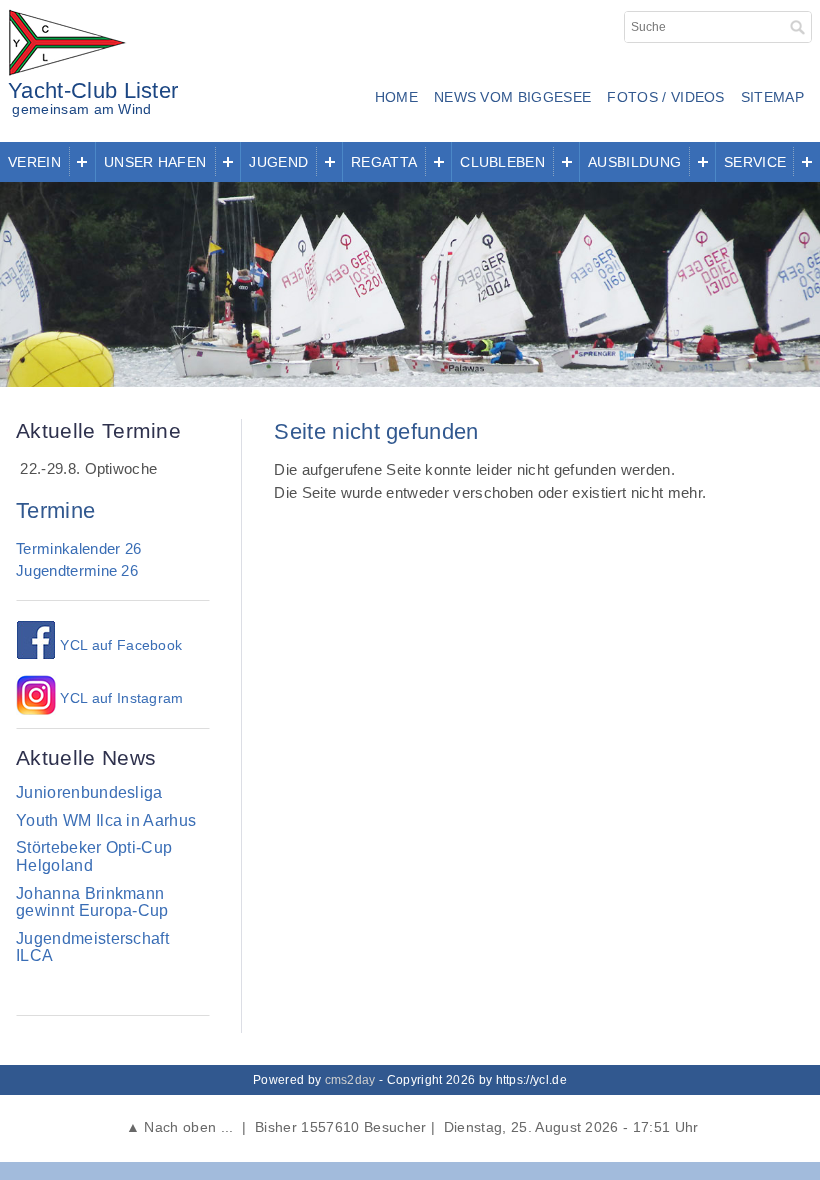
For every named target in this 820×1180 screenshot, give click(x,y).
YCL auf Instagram (120, 698)
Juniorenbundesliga (89, 792)
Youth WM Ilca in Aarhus (106, 820)
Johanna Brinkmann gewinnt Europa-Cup (92, 902)
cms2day (350, 1080)
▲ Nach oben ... (179, 1127)
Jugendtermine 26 (77, 570)
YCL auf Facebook (119, 645)
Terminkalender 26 (78, 548)
